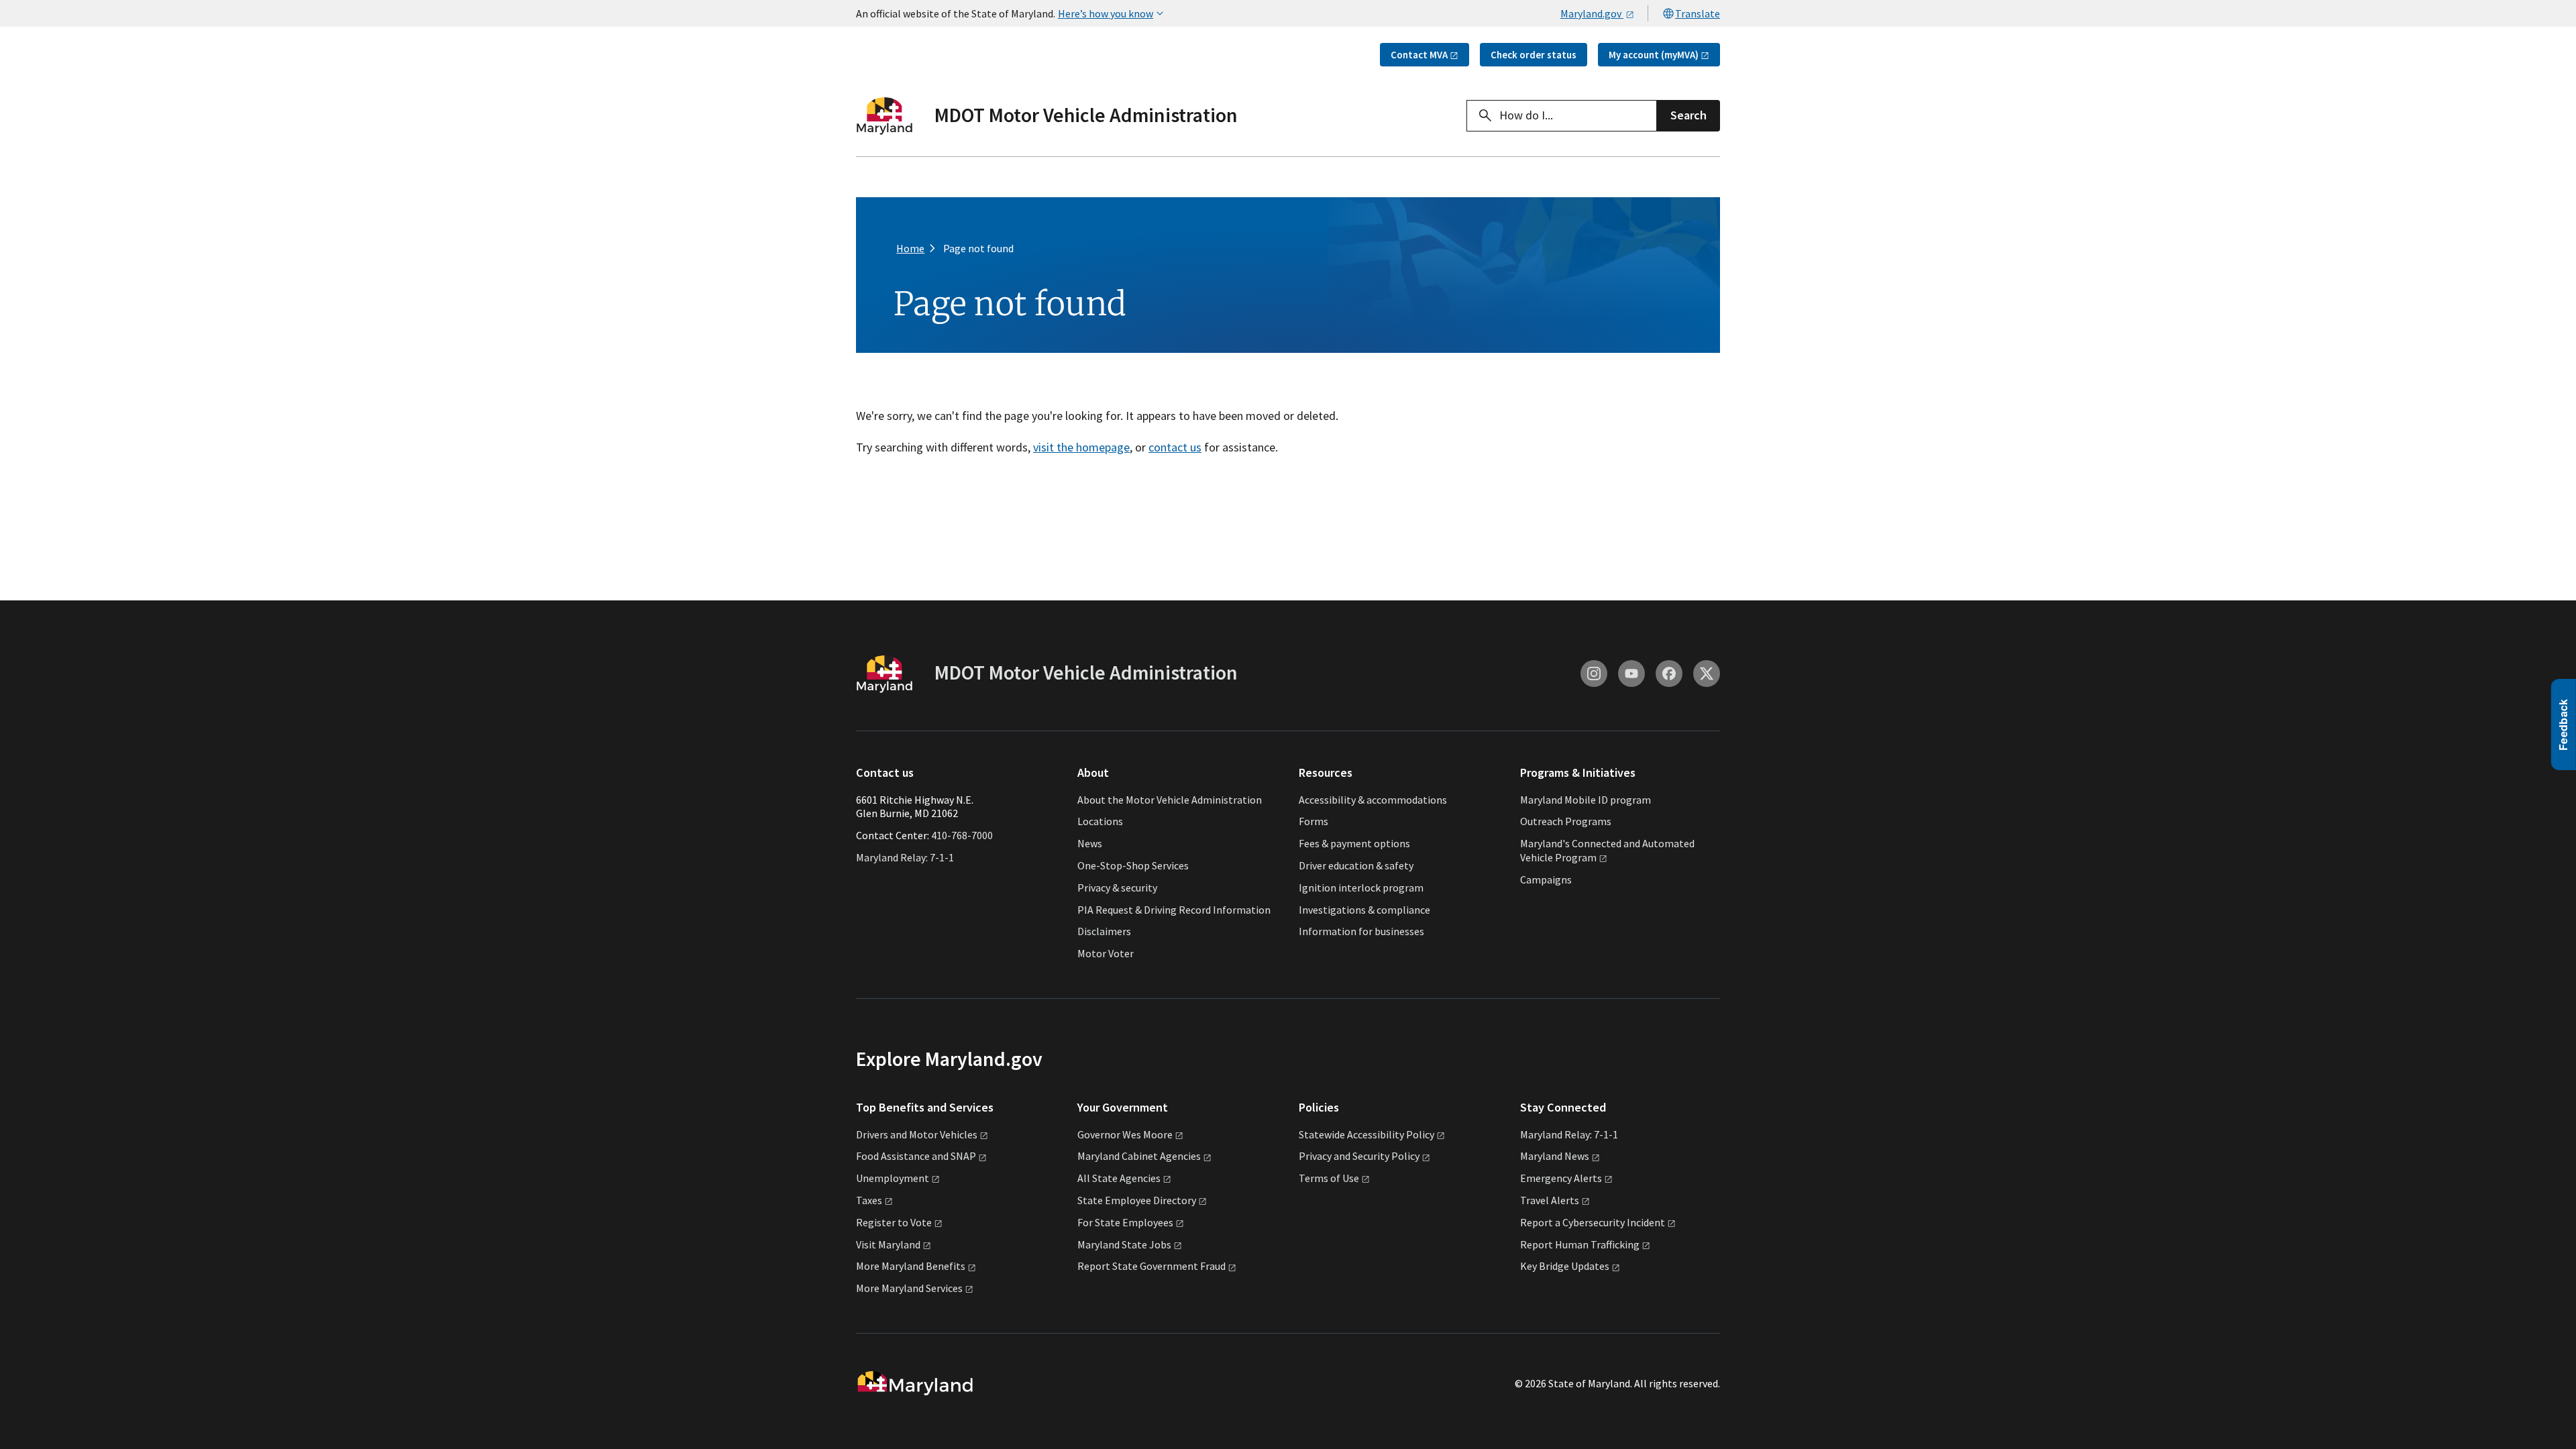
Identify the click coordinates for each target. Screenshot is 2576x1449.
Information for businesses (1361, 931)
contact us (1175, 447)
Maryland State (1124, 1244)
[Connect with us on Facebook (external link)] (1669, 674)
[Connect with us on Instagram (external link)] (1594, 674)
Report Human (1580, 1244)
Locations (1100, 821)
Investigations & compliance (1364, 910)
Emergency (1561, 1178)
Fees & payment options (1354, 843)
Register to (894, 1222)
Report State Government (1151, 1266)
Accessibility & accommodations (1373, 800)
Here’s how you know (1106, 13)
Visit (888, 1244)
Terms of (1329, 1178)
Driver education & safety (1356, 865)
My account (1654, 55)
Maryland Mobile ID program (1586, 800)
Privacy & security (1117, 888)
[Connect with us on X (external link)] (1707, 674)
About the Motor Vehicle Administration (1170, 800)
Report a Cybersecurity (1593, 1222)
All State (1119, 1178)
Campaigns (1546, 879)
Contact (1419, 55)
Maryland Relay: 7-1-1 (905, 857)
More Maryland (911, 1266)
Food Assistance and (916, 1156)
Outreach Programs (1566, 821)
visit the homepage (1081, 447)
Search (1688, 115)
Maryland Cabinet (1139, 1156)
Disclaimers (1104, 931)
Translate (1698, 13)
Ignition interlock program (1361, 888)
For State (1125, 1222)
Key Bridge (1565, 1266)
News (1090, 843)
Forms (1313, 821)
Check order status (1534, 55)
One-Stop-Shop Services (1133, 865)
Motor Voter (1106, 953)
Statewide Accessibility (1366, 1134)
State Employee (1137, 1200)
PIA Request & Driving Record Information (1174, 910)
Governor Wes (1125, 1134)
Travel (1550, 1200)
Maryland (1555, 1156)
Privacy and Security (1359, 1156)
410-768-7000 (962, 835)
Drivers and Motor (917, 1134)
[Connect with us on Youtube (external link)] (1631, 674)
